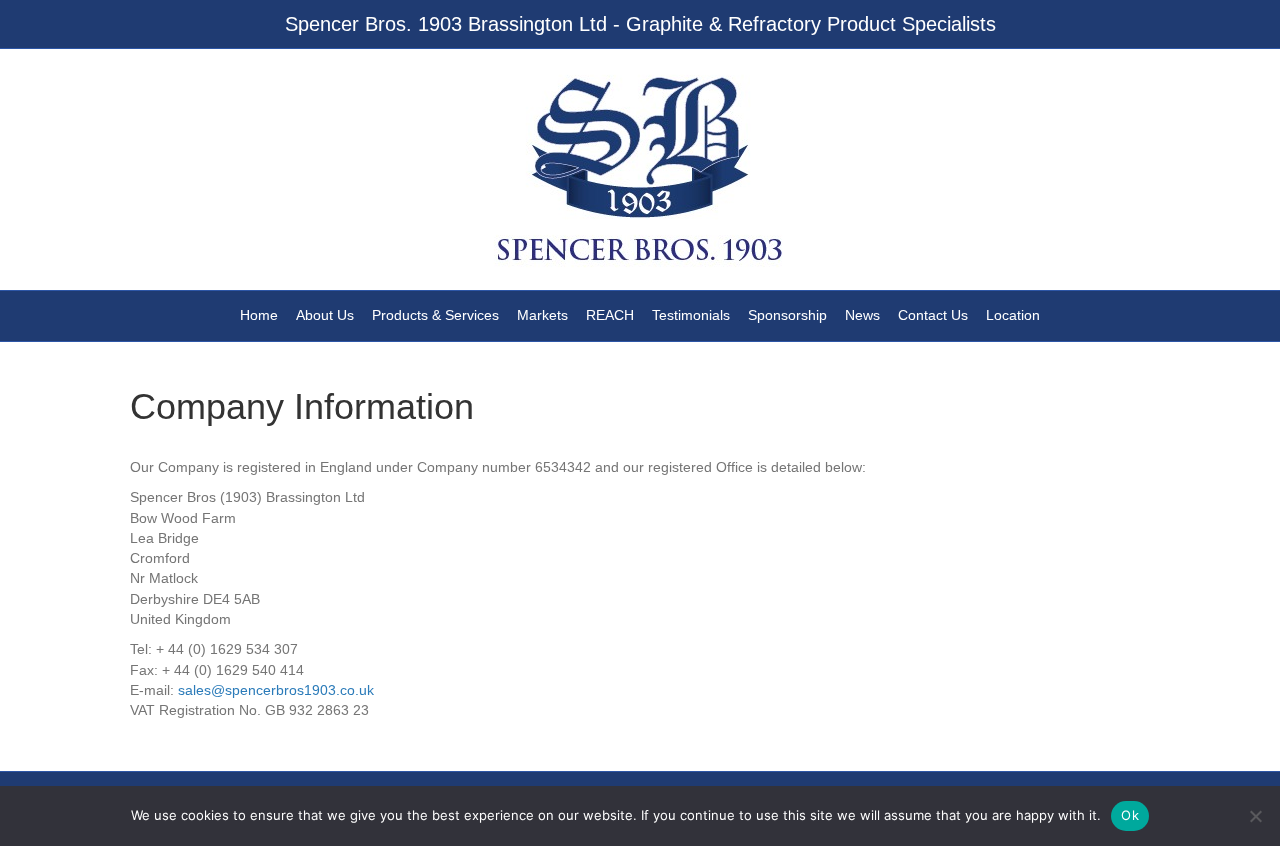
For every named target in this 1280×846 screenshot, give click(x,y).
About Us (325, 315)
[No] (1255, 816)
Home (259, 315)
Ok (1130, 815)
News (862, 315)
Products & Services (435, 315)
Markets (542, 315)
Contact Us (933, 315)
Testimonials (691, 315)
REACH (610, 315)
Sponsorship (787, 315)
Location (1013, 315)
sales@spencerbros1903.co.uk (276, 690)
